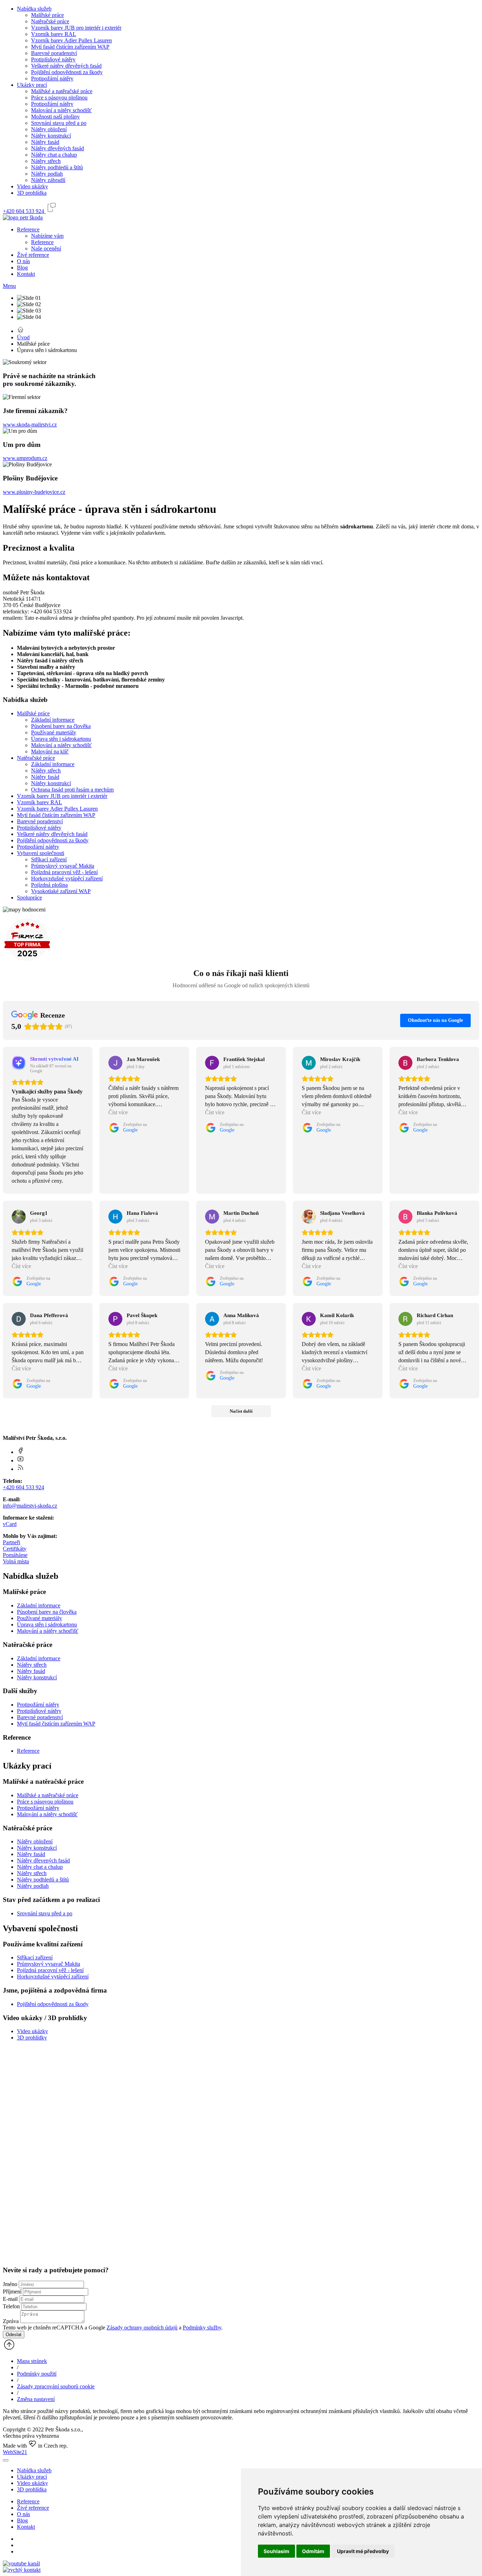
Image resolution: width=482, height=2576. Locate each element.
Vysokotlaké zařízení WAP (61, 891)
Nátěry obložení (49, 129)
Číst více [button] (118, 1112)
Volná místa (16, 1561)
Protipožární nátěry (52, 78)
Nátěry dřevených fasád (43, 1860)
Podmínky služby (202, 2328)
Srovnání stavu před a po (59, 123)
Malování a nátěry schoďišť (48, 1631)
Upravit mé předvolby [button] (363, 2551)
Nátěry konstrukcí (51, 136)
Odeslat (14, 2335)
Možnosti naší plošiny (55, 117)
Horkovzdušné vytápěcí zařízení (67, 878)
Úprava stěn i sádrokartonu (61, 739)
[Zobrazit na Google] (115, 1063)
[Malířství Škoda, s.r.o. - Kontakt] (22, 2570)
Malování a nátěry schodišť (61, 110)
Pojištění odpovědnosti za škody (67, 72)
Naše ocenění (46, 248)
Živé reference (33, 255)
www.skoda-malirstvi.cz (30, 425)
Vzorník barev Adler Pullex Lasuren (71, 40)
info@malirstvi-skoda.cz (30, 1506)
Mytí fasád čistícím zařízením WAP (70, 47)
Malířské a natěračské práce (62, 91)
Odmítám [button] (313, 2551)
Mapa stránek (32, 2361)
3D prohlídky (32, 2038)
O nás (23, 261)
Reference (28, 229)
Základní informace (53, 720)
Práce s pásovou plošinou (59, 98)
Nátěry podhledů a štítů (57, 167)
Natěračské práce (50, 21)
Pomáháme (15, 1555)
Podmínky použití (37, 2374)
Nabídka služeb (34, 9)
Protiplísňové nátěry (53, 59)
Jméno (10, 2284)
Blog (22, 268)
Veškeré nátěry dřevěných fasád (66, 66)
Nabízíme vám (47, 236)
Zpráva (11, 2321)
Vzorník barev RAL (54, 34)
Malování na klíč (50, 751)
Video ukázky (32, 186)
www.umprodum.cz (25, 458)
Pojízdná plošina (49, 885)
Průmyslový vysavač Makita (63, 866)
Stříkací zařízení (49, 859)
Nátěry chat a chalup (54, 155)
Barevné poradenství (54, 53)
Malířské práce (47, 15)
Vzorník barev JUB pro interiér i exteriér (76, 28)
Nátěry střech (46, 161)
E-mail (10, 2299)
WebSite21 (15, 2452)
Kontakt (26, 274)
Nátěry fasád (45, 142)
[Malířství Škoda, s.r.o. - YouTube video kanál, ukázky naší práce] (21, 2563)
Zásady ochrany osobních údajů (142, 2328)
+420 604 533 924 (23, 1487)
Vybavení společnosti (41, 853)
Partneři (11, 1542)
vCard (10, 1524)
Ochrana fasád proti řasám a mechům (72, 790)
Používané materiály (54, 732)
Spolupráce (29, 898)
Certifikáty (15, 1549)
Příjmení (12, 2292)
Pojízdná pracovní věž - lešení (64, 872)
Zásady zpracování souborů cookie (56, 2386)
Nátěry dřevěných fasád (58, 148)
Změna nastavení (36, 2399)
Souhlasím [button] (276, 2551)
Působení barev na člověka (61, 726)
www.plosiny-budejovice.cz (34, 492)
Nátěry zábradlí (48, 180)
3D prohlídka (32, 193)
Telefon (11, 2306)
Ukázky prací (32, 85)
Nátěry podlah (47, 174)
